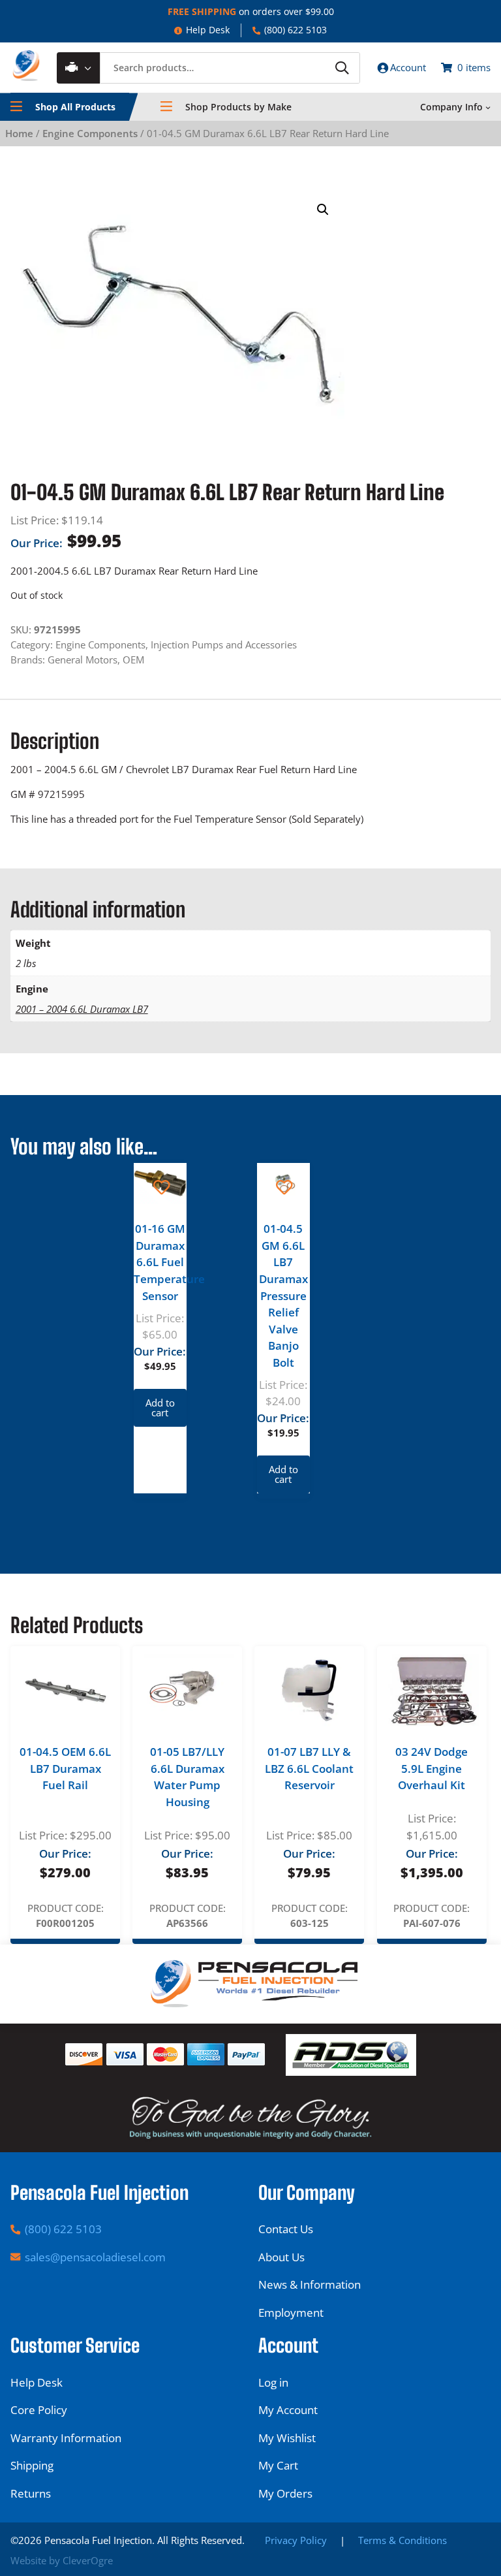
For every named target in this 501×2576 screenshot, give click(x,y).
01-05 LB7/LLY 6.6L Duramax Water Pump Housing (187, 1777)
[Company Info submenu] (488, 107)
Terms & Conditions (402, 2540)
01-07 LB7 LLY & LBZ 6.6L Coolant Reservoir (309, 1768)
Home (19, 133)
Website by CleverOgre (62, 2560)
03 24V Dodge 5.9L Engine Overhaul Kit (432, 1768)
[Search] (342, 68)
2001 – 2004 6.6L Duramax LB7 (82, 1009)
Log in (273, 2382)
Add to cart (160, 1407)
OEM (133, 660)
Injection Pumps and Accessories (224, 644)
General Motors (83, 660)
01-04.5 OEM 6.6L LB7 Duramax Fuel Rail (65, 1768)
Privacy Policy (296, 2540)
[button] (323, 210)
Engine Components (90, 133)
